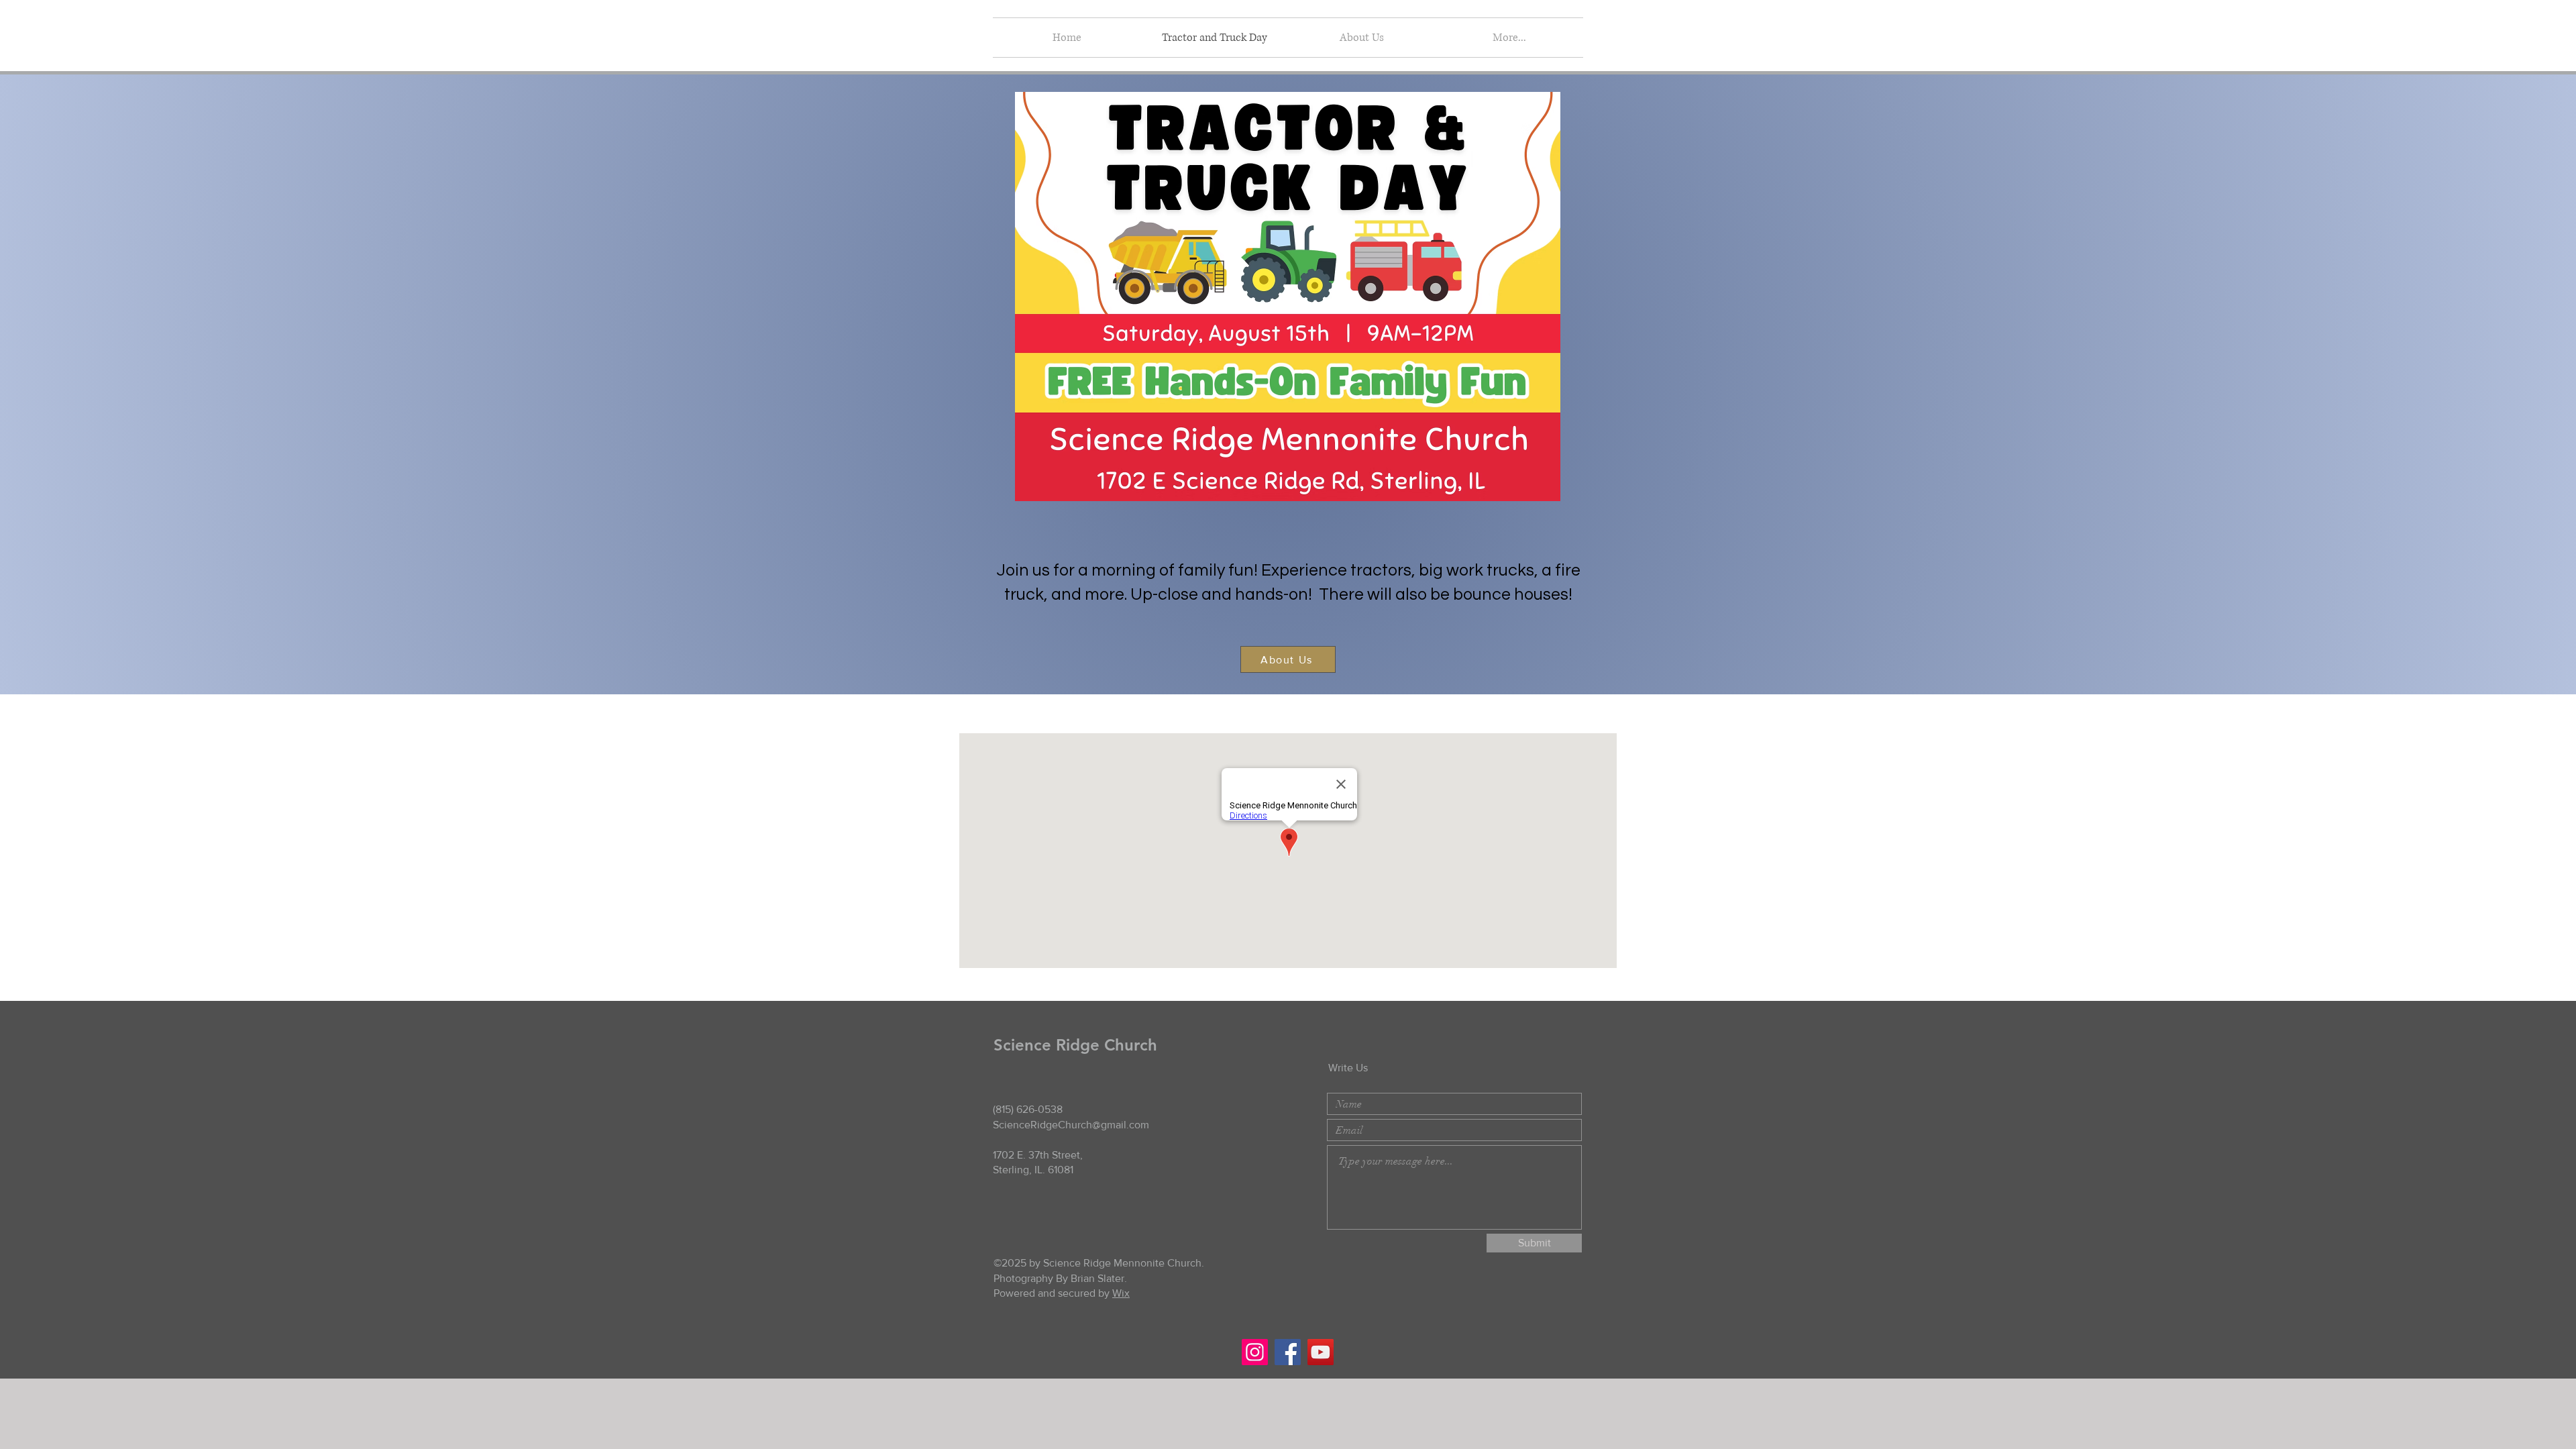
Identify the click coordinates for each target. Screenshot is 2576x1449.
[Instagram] (1255, 1352)
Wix (1121, 1293)
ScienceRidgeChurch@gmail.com (1071, 1125)
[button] (1362, 38)
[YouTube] (1321, 1352)
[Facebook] (1288, 1352)
